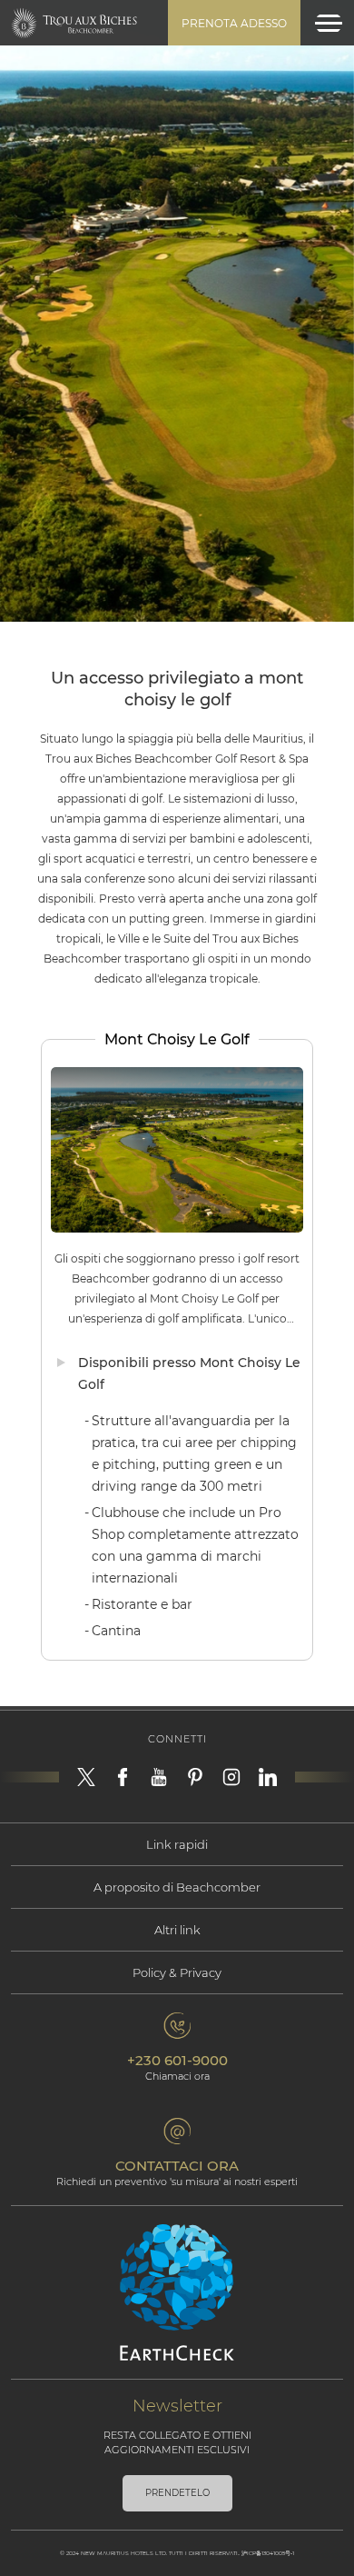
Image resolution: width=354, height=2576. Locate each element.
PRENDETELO (177, 2493)
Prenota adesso (234, 23)
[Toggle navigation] (329, 23)
